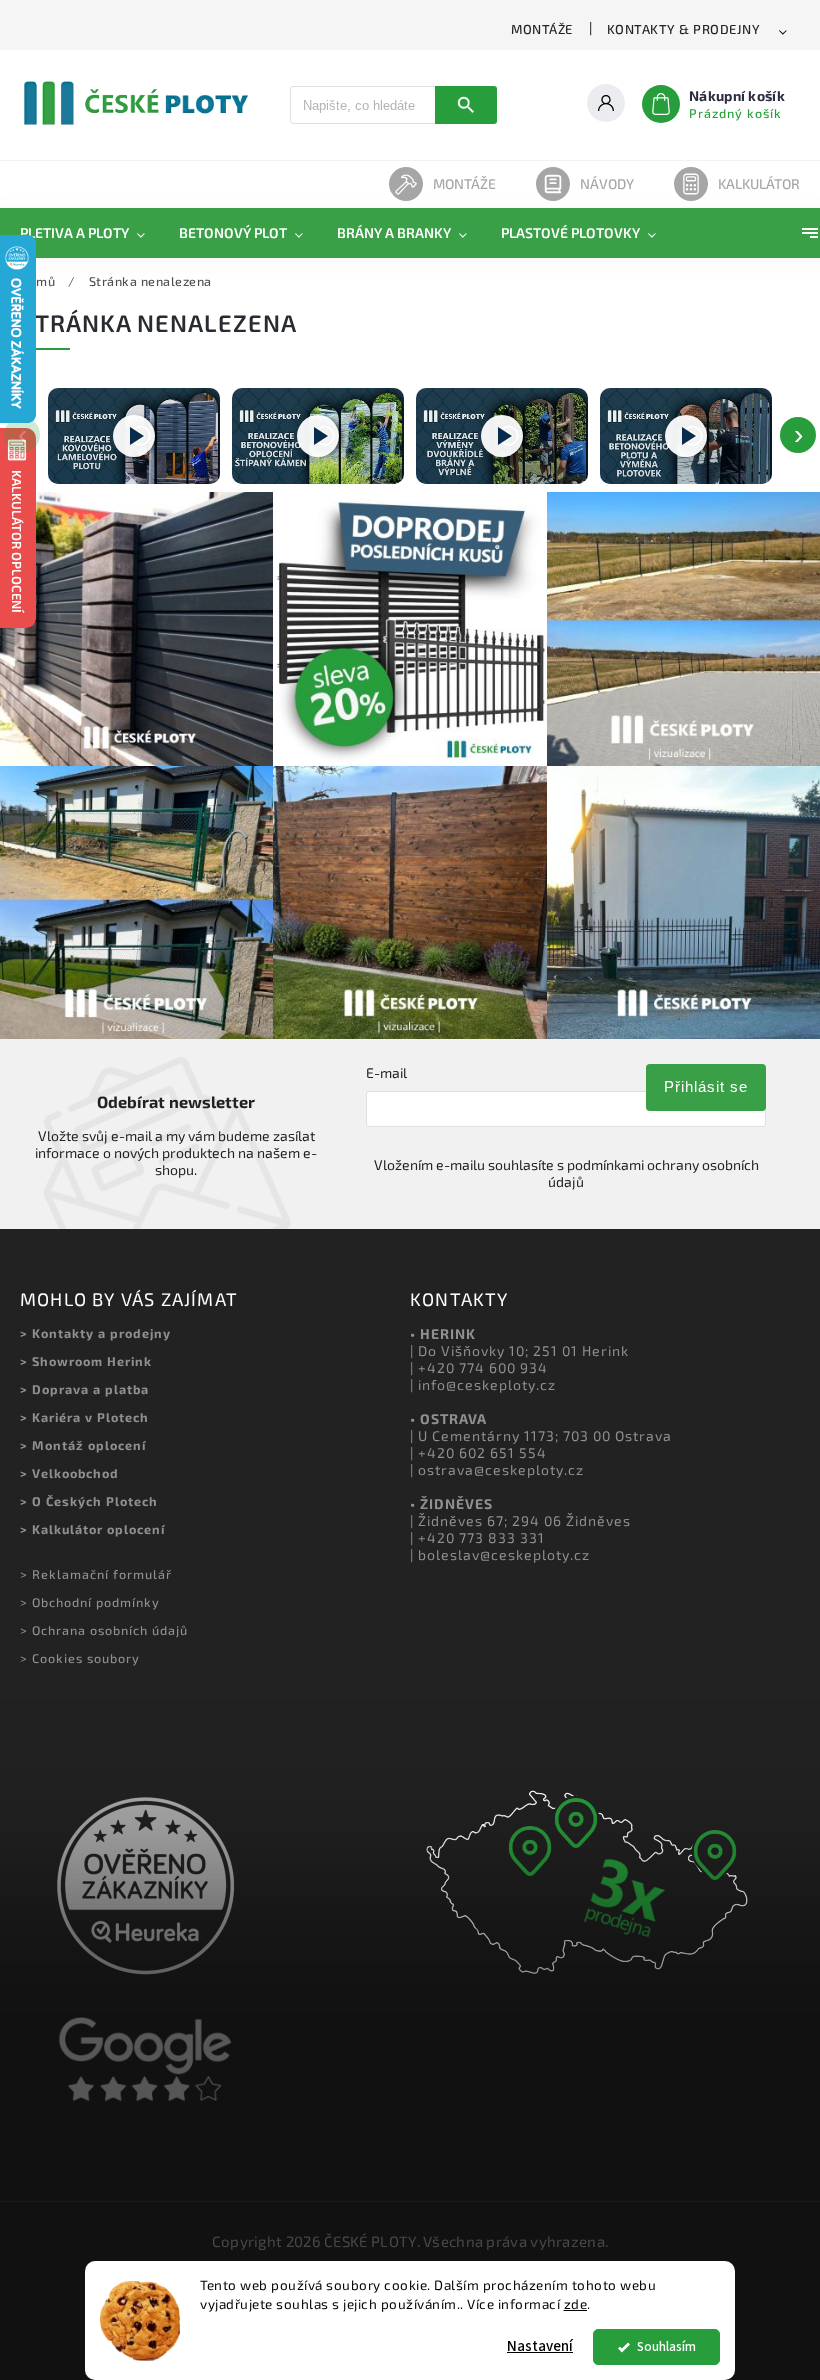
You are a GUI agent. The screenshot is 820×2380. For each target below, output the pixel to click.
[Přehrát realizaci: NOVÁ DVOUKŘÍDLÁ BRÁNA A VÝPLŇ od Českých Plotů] (502, 436)
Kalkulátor (759, 183)
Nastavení (540, 2346)
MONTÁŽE (542, 29)
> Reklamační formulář (96, 1574)
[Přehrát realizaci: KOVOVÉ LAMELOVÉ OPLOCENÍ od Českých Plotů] (134, 436)
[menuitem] (91, 233)
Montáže (464, 183)
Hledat (466, 105)
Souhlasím (666, 2346)
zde (576, 2304)
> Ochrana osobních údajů (104, 1630)
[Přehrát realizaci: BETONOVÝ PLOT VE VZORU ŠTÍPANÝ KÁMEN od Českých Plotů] (318, 436)
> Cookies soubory (80, 1658)
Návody (607, 183)
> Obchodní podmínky (90, 1602)
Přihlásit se (706, 1086)
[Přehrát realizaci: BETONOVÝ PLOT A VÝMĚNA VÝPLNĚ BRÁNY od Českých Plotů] (686, 436)
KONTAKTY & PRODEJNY (684, 29)
